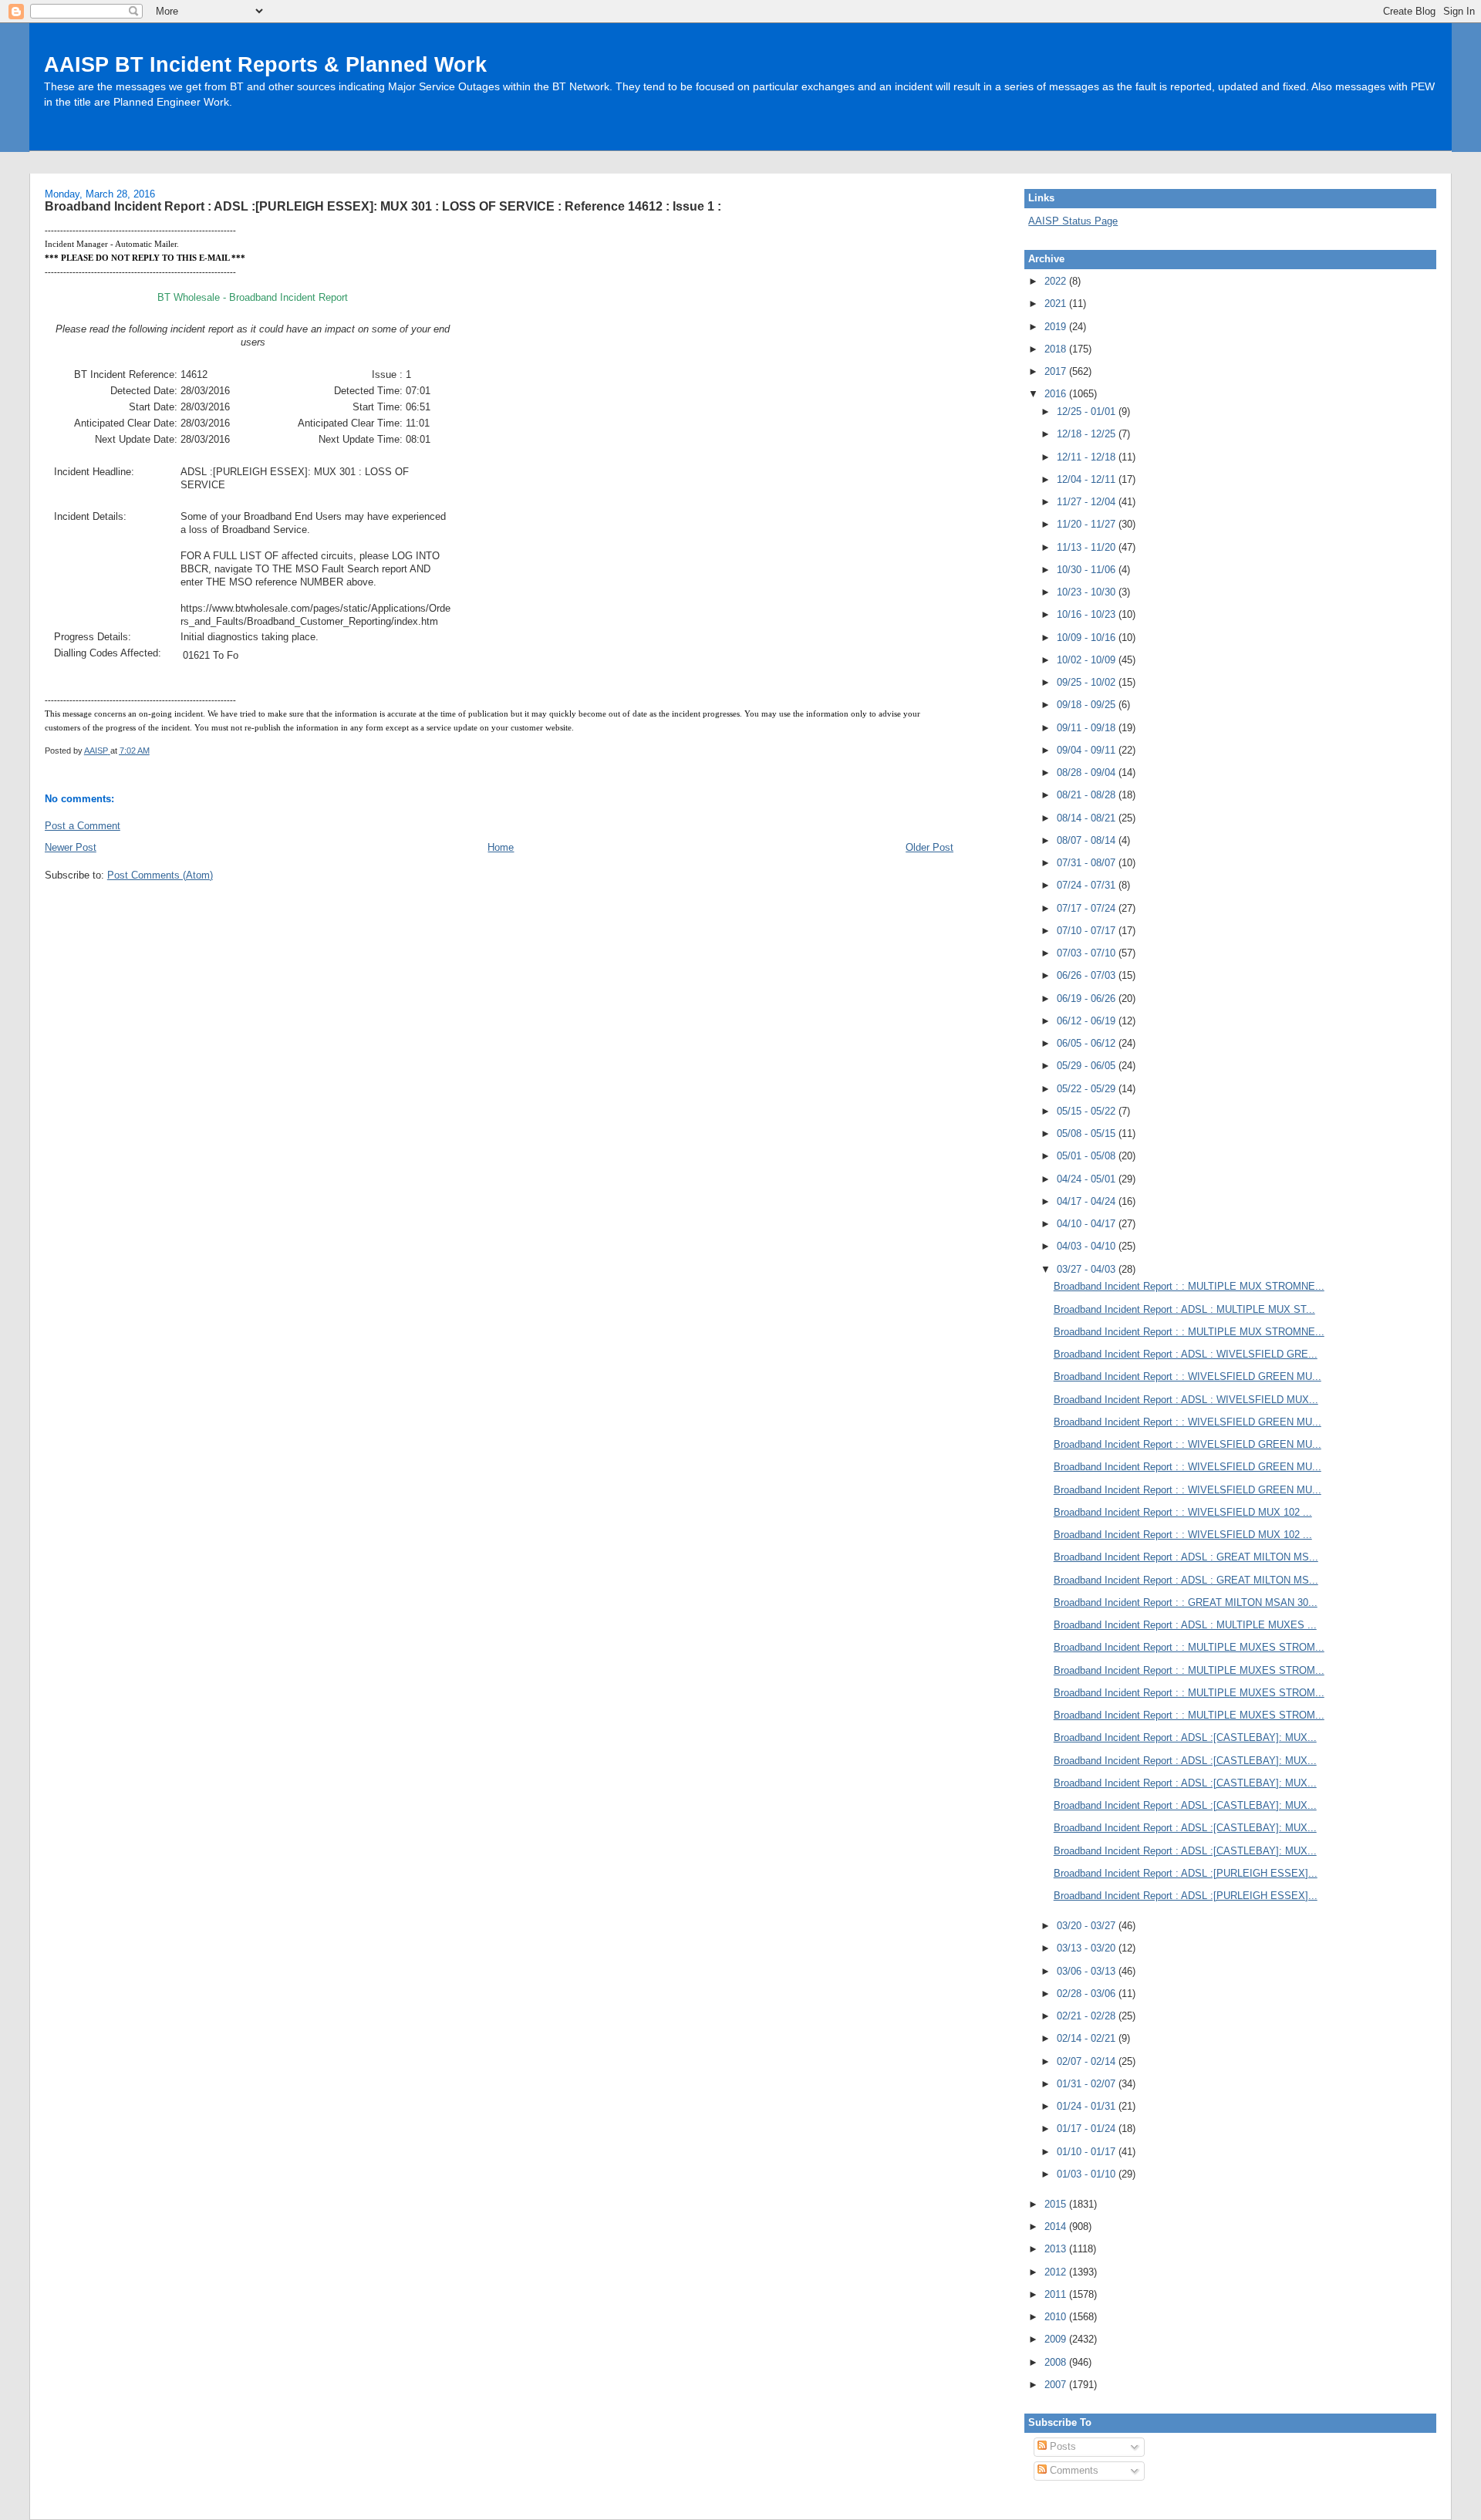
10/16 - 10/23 (1088, 614)
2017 (1057, 371)
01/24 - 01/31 (1088, 2106)
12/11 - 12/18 (1088, 457)
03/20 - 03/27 (1088, 1926)
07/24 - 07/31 (1088, 885)
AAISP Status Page (1073, 221)
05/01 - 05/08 (1088, 1156)
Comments (1073, 2470)
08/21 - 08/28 (1088, 795)
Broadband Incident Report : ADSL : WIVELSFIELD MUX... (1186, 1400)
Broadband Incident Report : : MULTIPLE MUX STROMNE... (1189, 1286)
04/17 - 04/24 (1088, 1201)
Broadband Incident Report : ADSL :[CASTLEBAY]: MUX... (1185, 1737)
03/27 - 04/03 (1088, 1269)
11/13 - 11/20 (1088, 547)
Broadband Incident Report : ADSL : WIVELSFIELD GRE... (1186, 1354)
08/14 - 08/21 (1088, 818)
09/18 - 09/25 (1088, 705)
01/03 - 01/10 (1088, 2174)
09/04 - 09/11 (1088, 750)
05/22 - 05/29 (1088, 1089)
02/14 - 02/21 (1088, 2038)
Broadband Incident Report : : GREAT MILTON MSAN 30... (1186, 1602)
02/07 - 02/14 (1088, 2061)
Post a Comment (83, 826)
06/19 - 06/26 (1088, 999)
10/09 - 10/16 (1088, 638)
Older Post (929, 847)
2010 (1057, 2317)
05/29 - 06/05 (1088, 1066)
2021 (1057, 304)
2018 (1057, 349)
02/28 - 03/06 (1088, 1994)
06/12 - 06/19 (1088, 1021)
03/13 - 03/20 (1088, 1948)
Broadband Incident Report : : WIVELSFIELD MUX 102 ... (1183, 1512)
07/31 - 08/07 (1088, 863)
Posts (1061, 2446)
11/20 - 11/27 (1088, 524)
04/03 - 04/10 (1088, 1246)
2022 (1057, 281)
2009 (1057, 2339)
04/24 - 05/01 (1088, 1179)
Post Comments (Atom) (160, 875)
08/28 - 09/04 (1088, 773)
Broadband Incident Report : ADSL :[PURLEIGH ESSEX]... (1186, 1873)
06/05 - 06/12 (1088, 1043)
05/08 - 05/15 (1088, 1133)
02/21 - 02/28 (1088, 2016)
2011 (1057, 2294)
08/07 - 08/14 (1088, 840)
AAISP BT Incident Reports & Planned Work (265, 64)
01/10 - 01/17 (1088, 2152)
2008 (1057, 2362)
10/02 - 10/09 (1088, 660)
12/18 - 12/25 (1088, 434)
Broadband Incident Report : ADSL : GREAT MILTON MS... (1186, 1557)
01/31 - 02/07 (1088, 2084)
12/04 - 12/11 (1088, 479)
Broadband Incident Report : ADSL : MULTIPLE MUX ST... (1184, 1309)
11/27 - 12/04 (1088, 502)
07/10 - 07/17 (1088, 931)
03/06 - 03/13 (1088, 1971)
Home (501, 847)
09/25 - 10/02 (1088, 682)
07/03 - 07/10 (1088, 953)
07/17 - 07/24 (1088, 908)
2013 (1057, 2249)
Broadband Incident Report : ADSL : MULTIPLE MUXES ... (1185, 1625)
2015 (1057, 2204)
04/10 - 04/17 (1088, 1224)
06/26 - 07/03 (1088, 975)
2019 (1057, 327)
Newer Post (71, 847)
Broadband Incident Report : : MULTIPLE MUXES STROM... (1189, 1647)
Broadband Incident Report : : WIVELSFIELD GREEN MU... (1187, 1376)
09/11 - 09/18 (1088, 728)
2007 (1057, 2385)
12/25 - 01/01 (1088, 412)
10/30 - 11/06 (1088, 570)
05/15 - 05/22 (1088, 1111)
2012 (1057, 2272)
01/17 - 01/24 (1088, 2129)
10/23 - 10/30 (1088, 592)
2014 (1057, 2227)
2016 (1057, 394)
